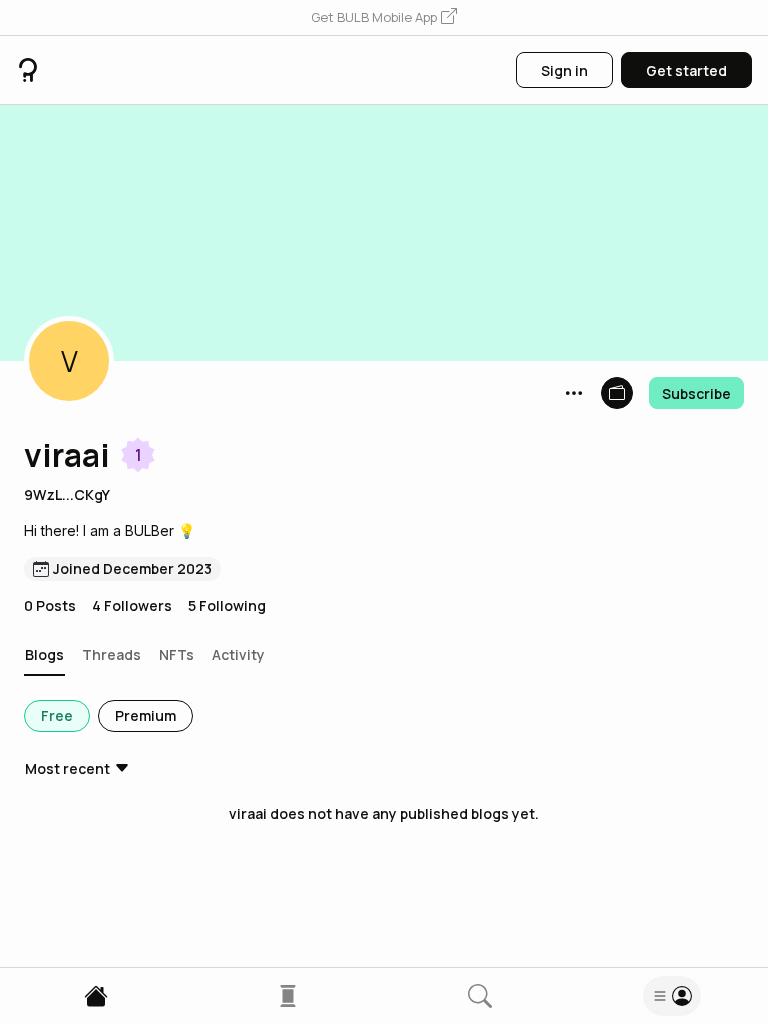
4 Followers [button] (132, 605)
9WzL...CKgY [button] (67, 494)
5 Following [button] (227, 605)
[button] (384, 18)
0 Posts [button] (50, 605)
